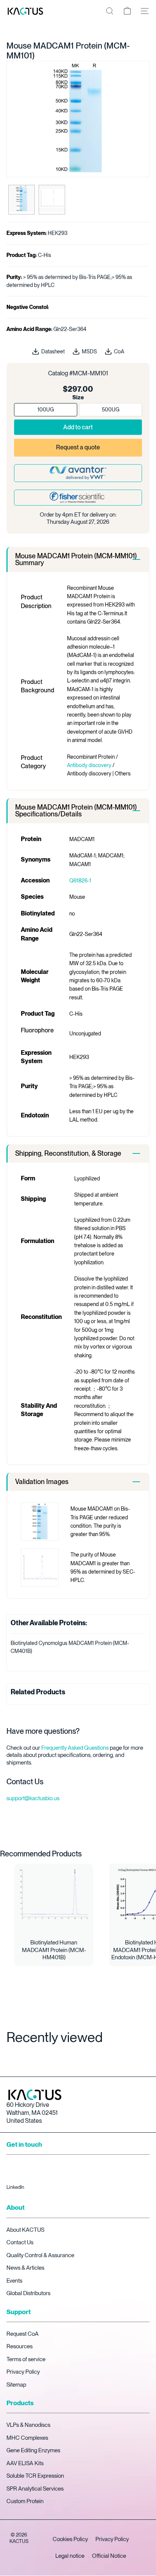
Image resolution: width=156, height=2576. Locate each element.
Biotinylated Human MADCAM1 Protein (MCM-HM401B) (54, 1950)
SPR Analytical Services (35, 2489)
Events (14, 2281)
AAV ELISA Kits (25, 2463)
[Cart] (127, 11)
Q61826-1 (80, 881)
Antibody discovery (89, 765)
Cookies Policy (70, 2539)
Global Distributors (28, 2293)
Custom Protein (25, 2501)
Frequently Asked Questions (75, 1748)
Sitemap (16, 2385)
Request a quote (78, 447)
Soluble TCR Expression (35, 2476)
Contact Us (20, 2242)
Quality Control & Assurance (40, 2255)
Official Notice (109, 2556)
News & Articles (25, 2268)
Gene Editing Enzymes (33, 2450)
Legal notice (70, 2556)
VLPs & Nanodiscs (28, 2425)
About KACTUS (25, 2230)
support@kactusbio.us (33, 1798)
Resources (19, 2346)
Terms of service (26, 2359)
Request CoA (23, 2334)
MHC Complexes (27, 2438)
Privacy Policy (23, 2372)
